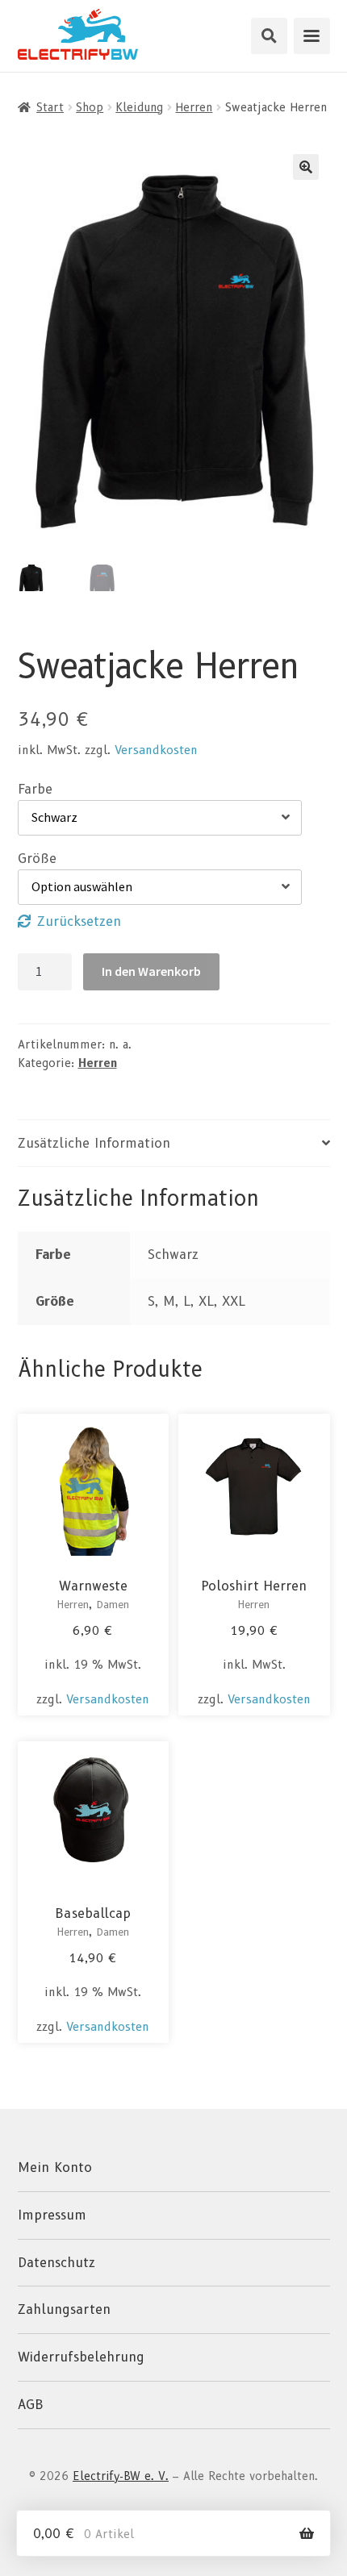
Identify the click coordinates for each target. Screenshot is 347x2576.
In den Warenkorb (151, 971)
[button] (306, 167)
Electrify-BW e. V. (121, 2476)
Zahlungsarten (64, 2309)
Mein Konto (55, 2168)
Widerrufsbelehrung (81, 2357)
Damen (113, 1605)
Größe (37, 859)
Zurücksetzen (79, 921)
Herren (194, 107)
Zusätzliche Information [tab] (94, 1143)
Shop (90, 107)
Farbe (35, 789)
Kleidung (139, 107)
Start (50, 107)
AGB (31, 2405)
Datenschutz (56, 2263)
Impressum (52, 2215)
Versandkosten (156, 750)
